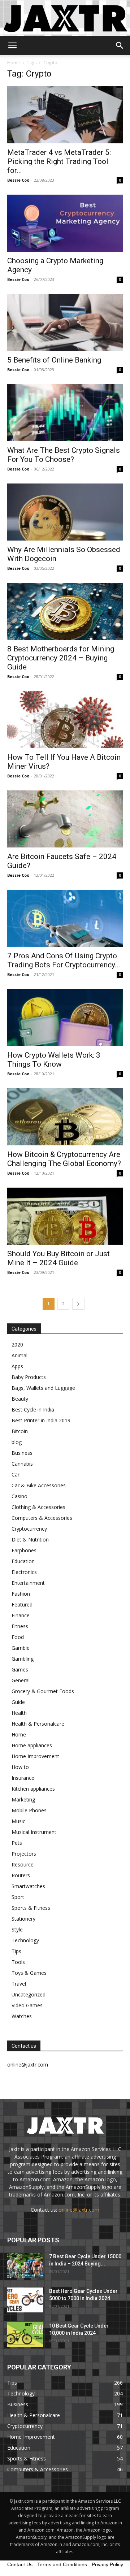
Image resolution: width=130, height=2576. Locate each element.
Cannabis (22, 1464)
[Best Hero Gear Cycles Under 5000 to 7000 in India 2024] (25, 2300)
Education (23, 1561)
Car (16, 1475)
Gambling (23, 1659)
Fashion (21, 1594)
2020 (17, 1345)
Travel (19, 1984)
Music (18, 1821)
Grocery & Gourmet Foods (43, 1691)
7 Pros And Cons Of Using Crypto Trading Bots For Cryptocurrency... (64, 960)
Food (18, 1637)
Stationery (23, 1919)
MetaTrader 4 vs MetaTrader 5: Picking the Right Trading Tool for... (59, 161)
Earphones (24, 1550)
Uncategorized (29, 1994)
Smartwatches (28, 1886)
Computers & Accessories (42, 1518)
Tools (18, 1962)
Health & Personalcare (38, 1724)
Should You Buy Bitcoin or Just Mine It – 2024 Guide (58, 1258)
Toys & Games (29, 1973)
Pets (17, 1843)
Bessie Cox (18, 180)
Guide (18, 1702)
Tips (16, 1951)
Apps (17, 1366)
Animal (19, 1355)
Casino (19, 1496)
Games (20, 1669)
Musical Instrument (34, 1832)
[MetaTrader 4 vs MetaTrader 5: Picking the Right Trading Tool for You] (65, 115)
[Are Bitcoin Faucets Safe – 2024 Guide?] (65, 819)
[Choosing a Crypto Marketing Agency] (65, 223)
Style (17, 1929)
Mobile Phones (29, 1810)
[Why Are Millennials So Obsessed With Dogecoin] (65, 512)
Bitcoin (20, 1431)
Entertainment (28, 1583)
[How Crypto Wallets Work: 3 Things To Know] (65, 1018)
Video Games (27, 2005)
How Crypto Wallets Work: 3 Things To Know (54, 1060)
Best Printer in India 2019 (41, 1420)
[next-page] (78, 1304)
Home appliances (32, 1745)
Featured (22, 1604)
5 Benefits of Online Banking (54, 360)
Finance (21, 1615)
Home (14, 63)
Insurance (23, 1778)
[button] (12, 45)
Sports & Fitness (31, 1908)
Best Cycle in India (33, 1410)
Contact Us (20, 2564)
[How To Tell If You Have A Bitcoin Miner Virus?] (65, 720)
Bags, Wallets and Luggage (43, 1388)
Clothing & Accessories (38, 1507)
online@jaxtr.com (79, 2210)
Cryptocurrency (29, 1529)
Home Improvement (35, 1756)
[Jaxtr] (65, 18)
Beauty (20, 1399)
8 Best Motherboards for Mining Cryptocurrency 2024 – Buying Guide (61, 658)
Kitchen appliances (33, 1789)
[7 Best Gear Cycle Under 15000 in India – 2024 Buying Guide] (25, 2265)
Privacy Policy (107, 2564)
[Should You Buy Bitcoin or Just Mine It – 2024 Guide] (65, 1216)
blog (17, 1442)
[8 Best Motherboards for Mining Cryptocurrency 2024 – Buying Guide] (65, 611)
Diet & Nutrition (30, 1539)
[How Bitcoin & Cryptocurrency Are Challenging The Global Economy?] (65, 1117)
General (21, 1680)
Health (19, 1713)
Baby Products (29, 1377)
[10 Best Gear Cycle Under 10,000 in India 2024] (25, 2335)
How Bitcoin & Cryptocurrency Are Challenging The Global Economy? (64, 1159)
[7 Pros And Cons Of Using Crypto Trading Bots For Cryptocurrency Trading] (65, 918)
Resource (23, 1864)
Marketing (23, 1799)
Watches (22, 2016)
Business (22, 1453)
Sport (18, 1897)
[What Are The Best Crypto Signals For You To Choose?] (65, 413)
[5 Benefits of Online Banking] (65, 322)
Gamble (21, 1648)
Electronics (24, 1572)
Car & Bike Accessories (39, 1485)
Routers (21, 1875)
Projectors (24, 1854)
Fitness (20, 1626)
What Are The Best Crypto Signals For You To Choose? (64, 455)
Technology (25, 1940)
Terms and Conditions (62, 2564)
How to (20, 1767)
